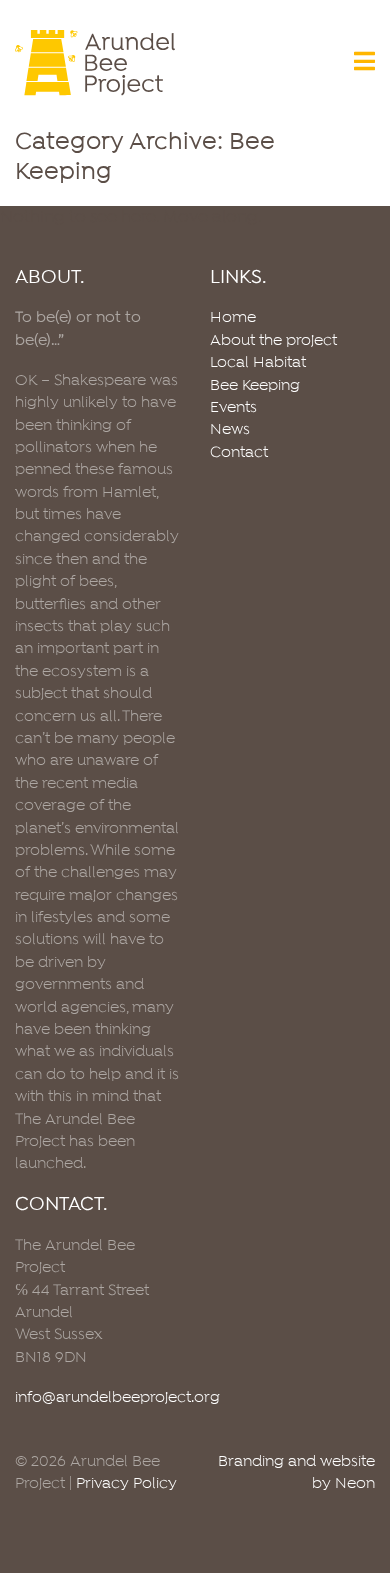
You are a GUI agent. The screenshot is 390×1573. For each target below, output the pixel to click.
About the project (273, 341)
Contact (239, 453)
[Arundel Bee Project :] (97, 63)
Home (233, 318)
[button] (364, 63)
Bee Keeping (255, 386)
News (230, 430)
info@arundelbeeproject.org (117, 1398)
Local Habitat (258, 363)
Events (233, 408)
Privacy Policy (126, 1484)
